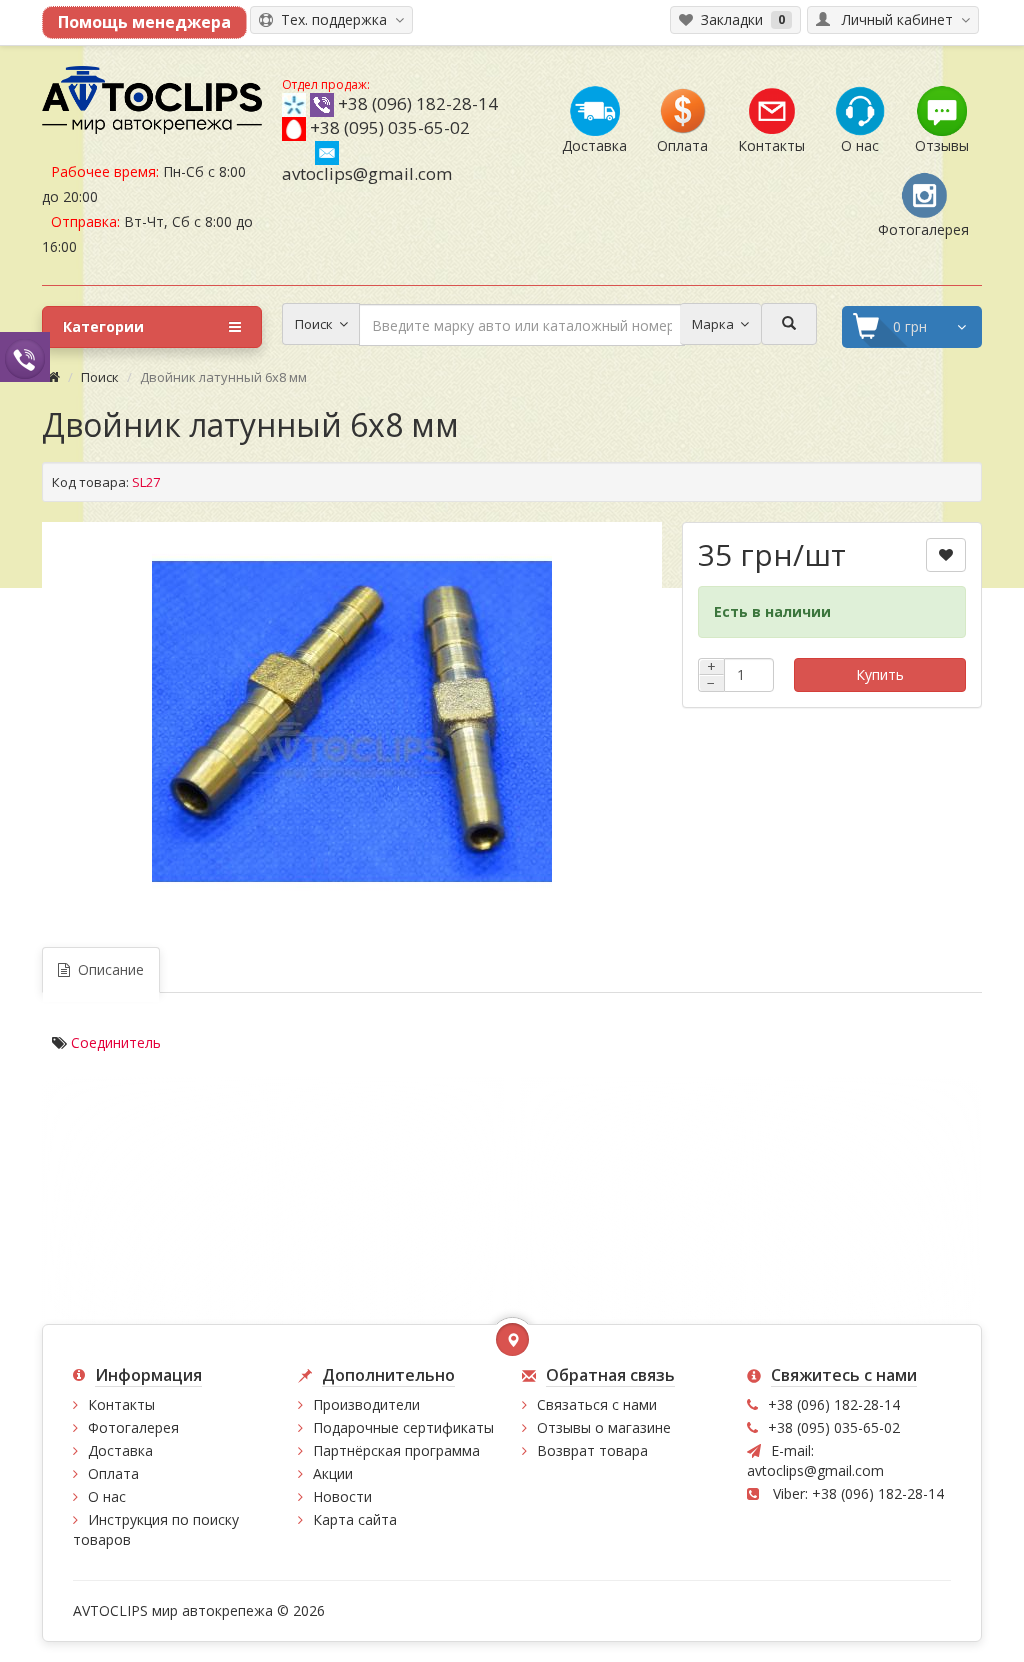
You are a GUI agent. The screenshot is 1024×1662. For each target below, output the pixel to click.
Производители (366, 1404)
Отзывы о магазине (604, 1427)
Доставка (120, 1450)
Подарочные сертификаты (403, 1427)
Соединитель (116, 1042)
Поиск (100, 377)
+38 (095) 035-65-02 (390, 127)
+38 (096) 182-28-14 (418, 103)
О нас (107, 1496)
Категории (103, 326)
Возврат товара (592, 1450)
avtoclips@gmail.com (367, 173)
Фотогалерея (133, 1427)
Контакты (121, 1404)
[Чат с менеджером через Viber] (25, 356)
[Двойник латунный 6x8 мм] (352, 722)
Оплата (113, 1473)
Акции (333, 1473)
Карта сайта (355, 1519)
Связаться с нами (597, 1404)
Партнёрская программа (396, 1450)
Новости (342, 1496)
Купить (880, 674)
